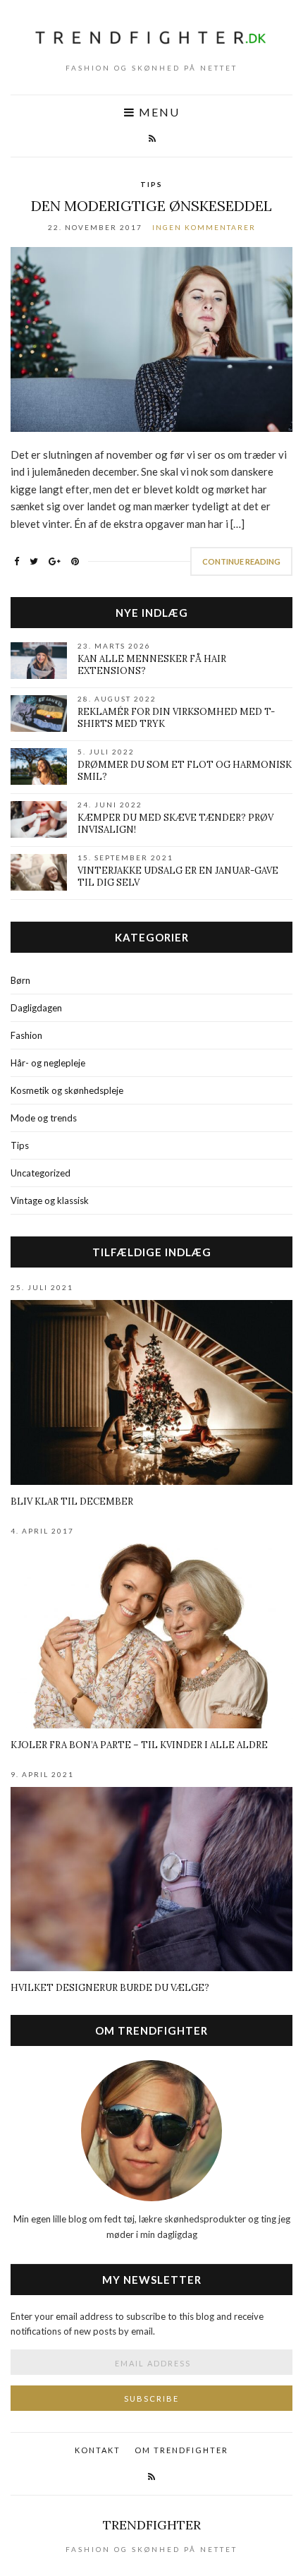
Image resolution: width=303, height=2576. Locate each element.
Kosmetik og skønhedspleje (67, 1090)
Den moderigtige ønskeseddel (151, 206)
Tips (151, 184)
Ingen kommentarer (204, 227)
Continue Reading (241, 561)
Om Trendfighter (181, 2450)
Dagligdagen (36, 1008)
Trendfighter (152, 2525)
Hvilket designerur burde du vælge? (110, 1988)
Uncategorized (41, 1173)
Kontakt (98, 2450)
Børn (20, 980)
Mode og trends (44, 1118)
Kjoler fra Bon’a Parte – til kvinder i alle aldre (139, 1745)
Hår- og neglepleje (48, 1063)
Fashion (26, 1035)
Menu (157, 113)
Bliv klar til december (72, 1501)
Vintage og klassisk (50, 1200)
